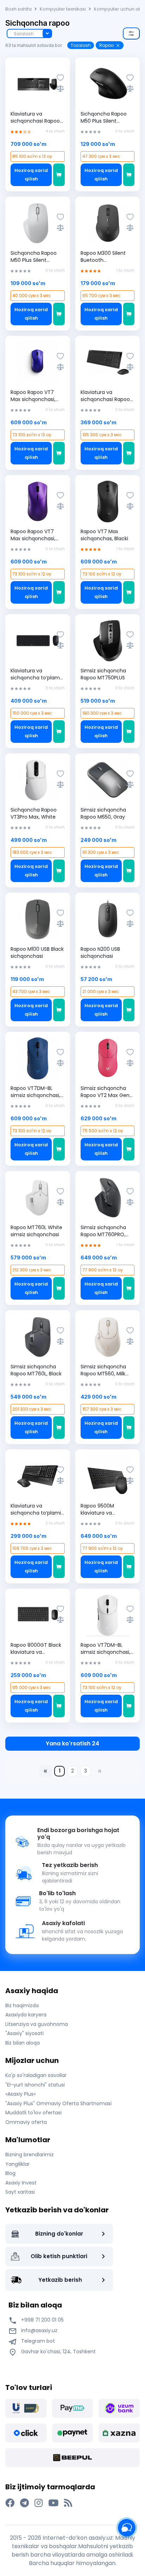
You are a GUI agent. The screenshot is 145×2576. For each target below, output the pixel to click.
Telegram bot (37, 2341)
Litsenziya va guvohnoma (37, 2024)
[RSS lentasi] (68, 2503)
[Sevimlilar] (60, 78)
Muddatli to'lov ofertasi (33, 2113)
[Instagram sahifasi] (39, 2503)
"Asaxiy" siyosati (24, 2033)
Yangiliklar (17, 2164)
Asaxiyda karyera (26, 2015)
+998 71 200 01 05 (42, 2320)
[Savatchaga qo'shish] (59, 175)
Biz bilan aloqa (23, 2043)
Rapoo (106, 45)
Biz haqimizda (22, 2005)
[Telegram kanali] (24, 2503)
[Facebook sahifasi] (10, 2503)
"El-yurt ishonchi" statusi (35, 2085)
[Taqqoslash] (60, 88)
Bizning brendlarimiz (30, 2155)
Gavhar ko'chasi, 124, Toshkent (58, 2352)
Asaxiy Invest (21, 2183)
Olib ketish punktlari (59, 2256)
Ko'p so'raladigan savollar (36, 2075)
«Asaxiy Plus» (20, 2094)
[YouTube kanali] (53, 2503)
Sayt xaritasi (20, 2192)
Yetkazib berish (60, 2280)
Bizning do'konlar (59, 2234)
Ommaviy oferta (26, 2122)
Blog (10, 2173)
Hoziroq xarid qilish (31, 175)
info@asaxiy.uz (39, 2330)
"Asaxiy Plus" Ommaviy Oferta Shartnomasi (58, 2103)
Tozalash (81, 45)
